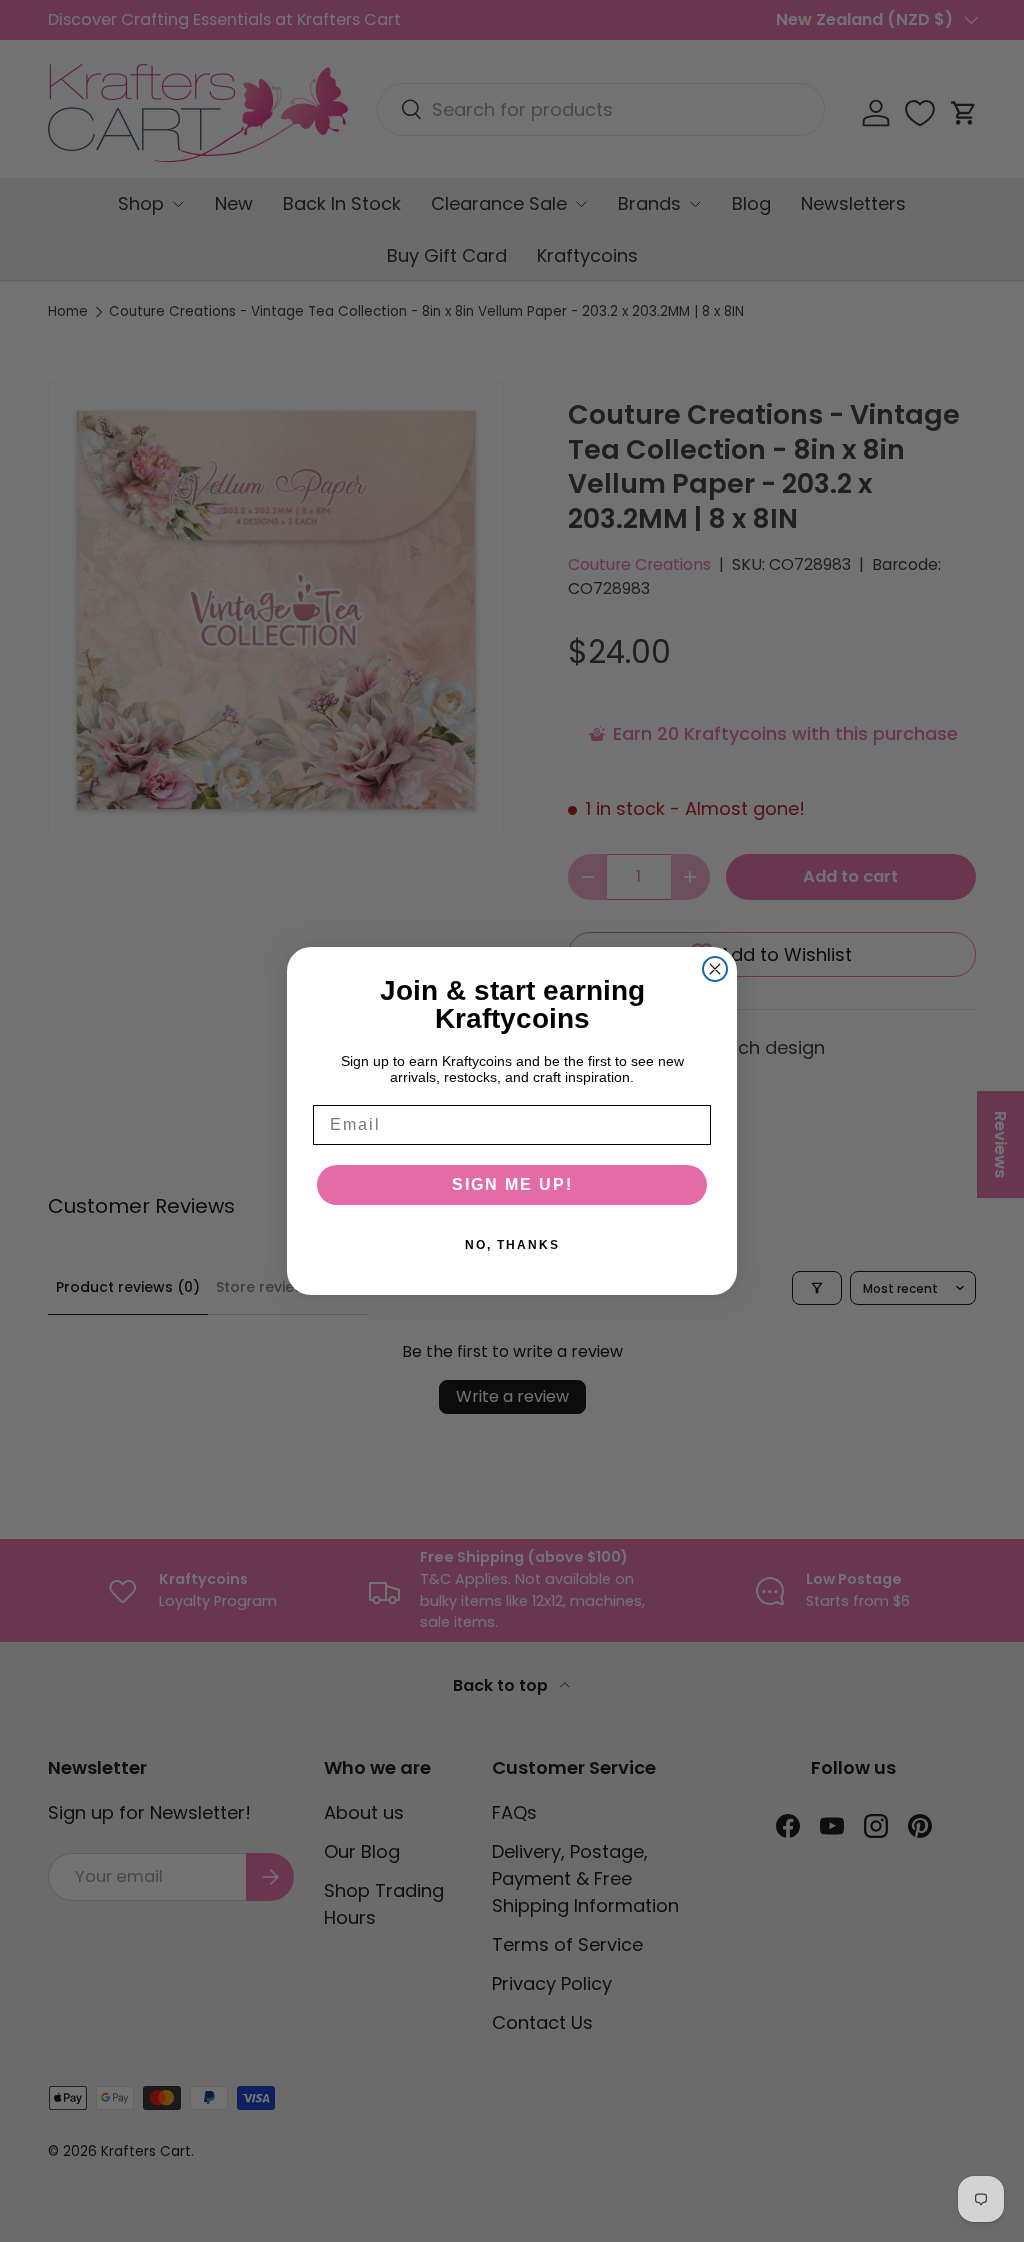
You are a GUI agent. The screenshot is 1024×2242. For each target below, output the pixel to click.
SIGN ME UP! (512, 1184)
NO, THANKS (512, 1245)
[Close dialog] (715, 969)
